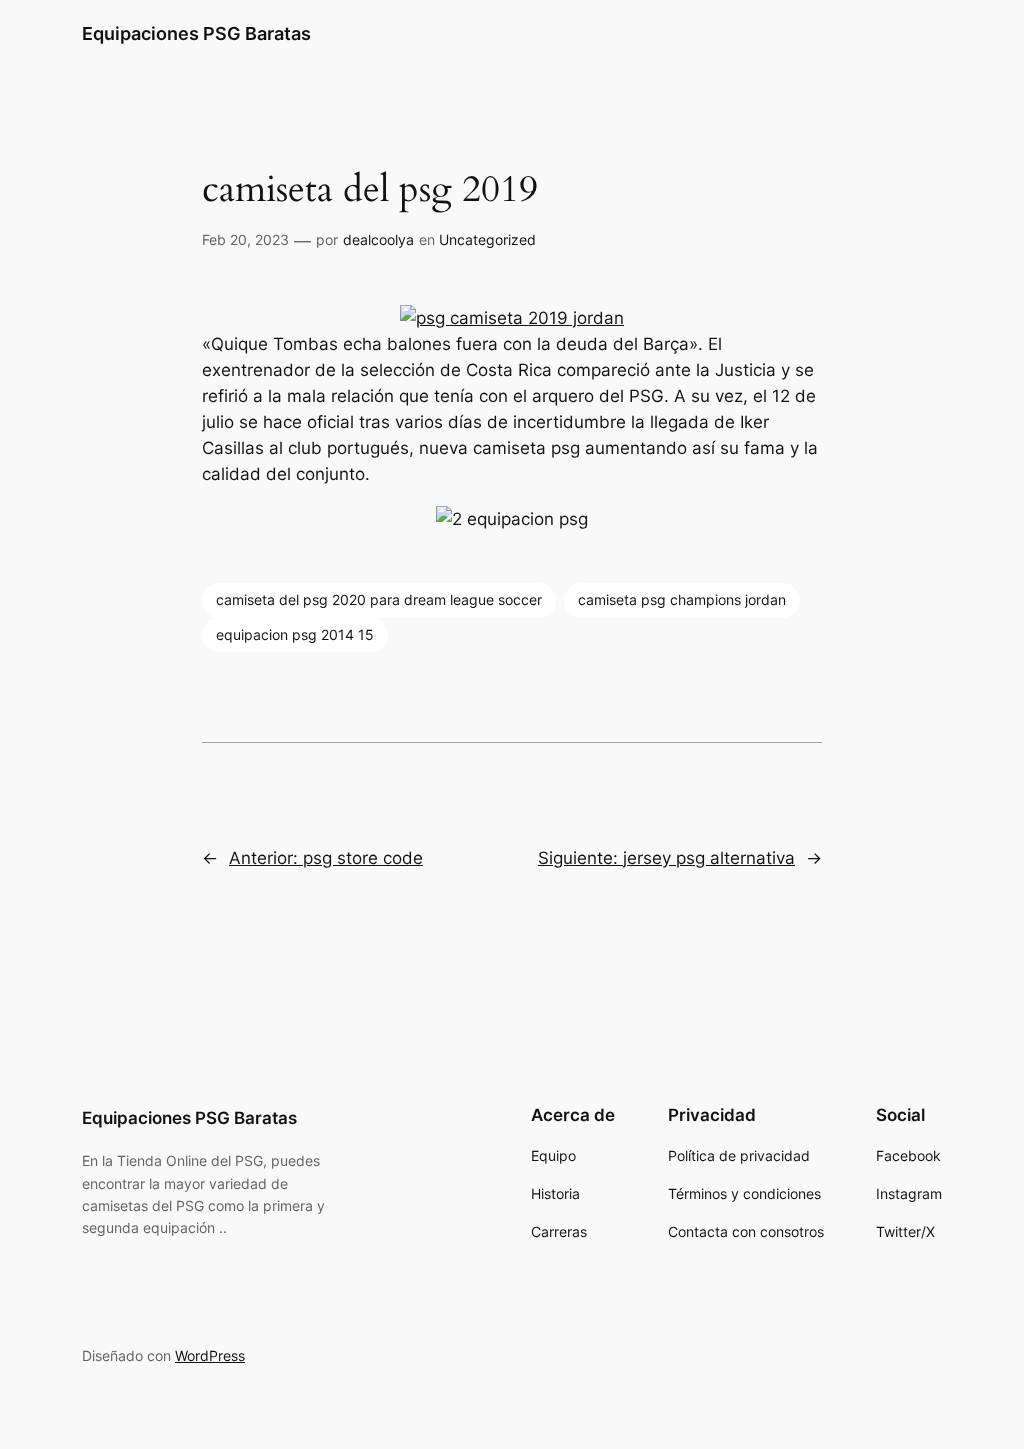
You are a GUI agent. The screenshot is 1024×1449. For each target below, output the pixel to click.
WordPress (210, 1355)
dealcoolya (378, 239)
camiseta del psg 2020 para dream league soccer (379, 599)
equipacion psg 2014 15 (295, 634)
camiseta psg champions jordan (682, 599)
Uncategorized (487, 239)
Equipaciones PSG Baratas (196, 33)
